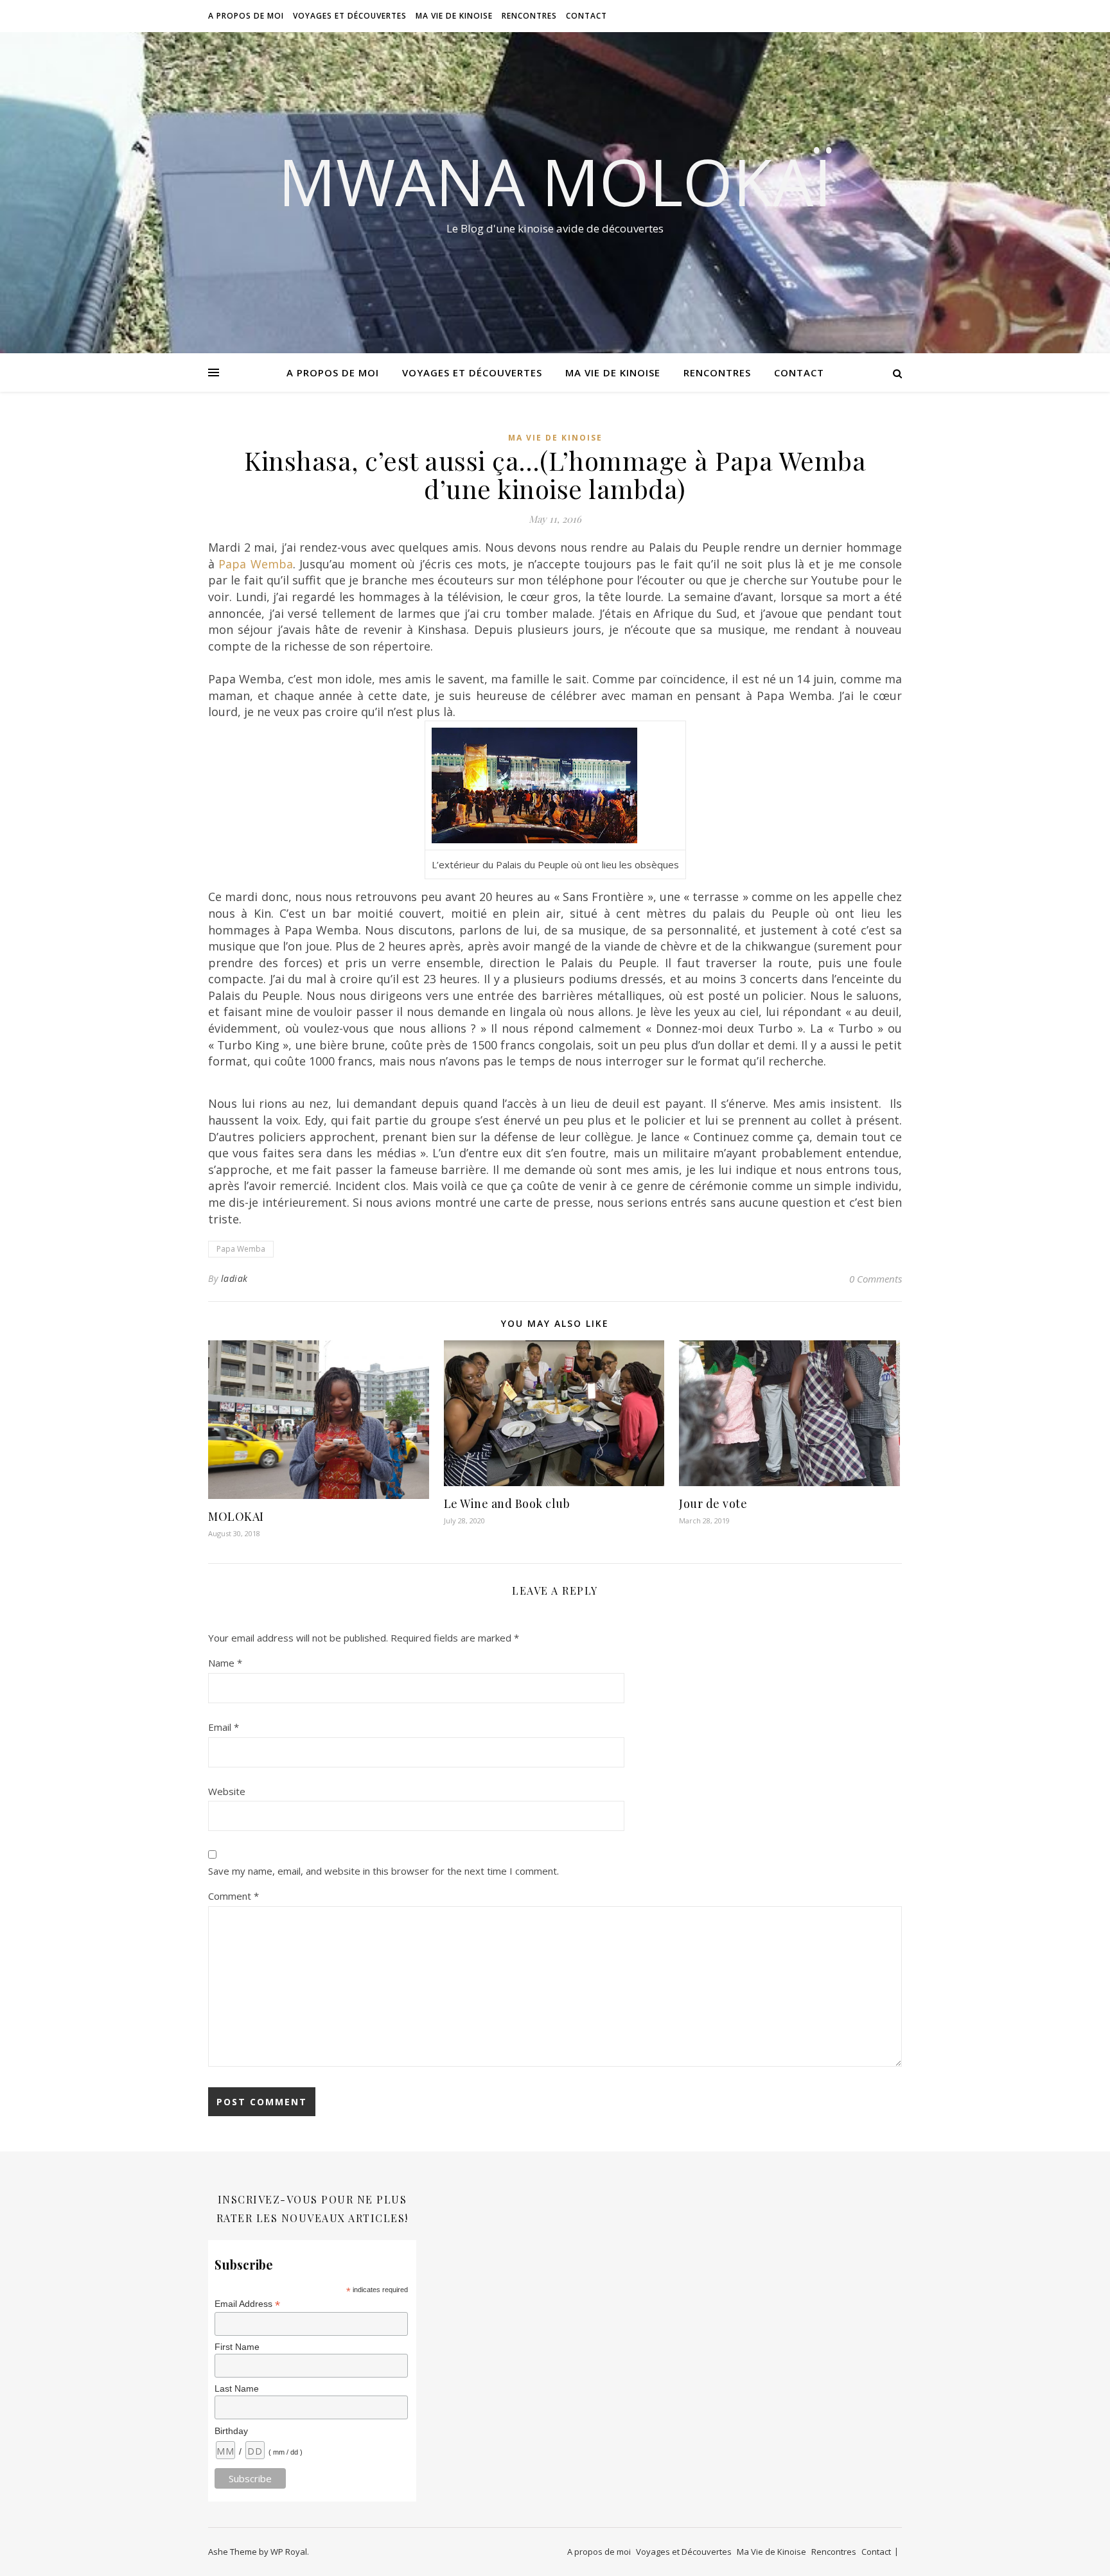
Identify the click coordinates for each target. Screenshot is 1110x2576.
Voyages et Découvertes (350, 16)
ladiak (234, 1278)
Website (227, 1791)
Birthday (231, 2431)
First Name (237, 2347)
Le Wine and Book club (507, 1503)
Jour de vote (713, 1503)
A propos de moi (246, 16)
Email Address (247, 2304)
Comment (233, 1896)
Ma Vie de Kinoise (454, 16)
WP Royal (289, 2552)
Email (224, 1727)
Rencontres (529, 16)
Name (225, 1663)
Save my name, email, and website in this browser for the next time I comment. (383, 1871)
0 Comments (876, 1279)
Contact (586, 16)
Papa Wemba (255, 564)
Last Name (237, 2388)
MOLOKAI (236, 1516)
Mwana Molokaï (555, 181)
